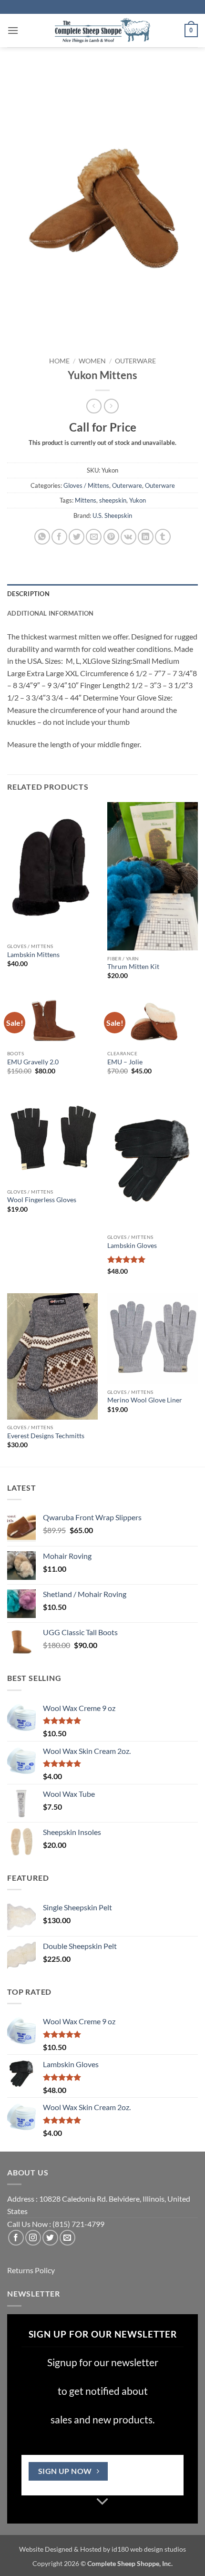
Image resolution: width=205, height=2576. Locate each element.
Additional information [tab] (51, 613)
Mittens (86, 500)
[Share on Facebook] (59, 537)
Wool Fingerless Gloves (42, 1200)
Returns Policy (31, 2270)
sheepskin (113, 500)
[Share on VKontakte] (128, 537)
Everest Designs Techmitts (46, 1436)
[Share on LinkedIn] (146, 537)
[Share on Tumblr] (163, 537)
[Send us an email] (67, 2238)
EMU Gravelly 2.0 (33, 1062)
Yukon (138, 500)
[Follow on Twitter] (50, 2238)
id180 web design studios (149, 2549)
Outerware (135, 361)
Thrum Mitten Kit (133, 967)
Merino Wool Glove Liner (145, 1400)
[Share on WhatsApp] (42, 537)
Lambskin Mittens (33, 955)
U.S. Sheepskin (112, 515)
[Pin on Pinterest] (111, 537)
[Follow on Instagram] (33, 2238)
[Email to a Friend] (94, 537)
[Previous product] (111, 406)
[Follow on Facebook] (16, 2238)
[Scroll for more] (102, 2502)
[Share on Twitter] (77, 537)
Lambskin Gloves (132, 1246)
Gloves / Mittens (86, 485)
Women (92, 361)
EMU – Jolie (125, 1062)
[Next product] (94, 406)
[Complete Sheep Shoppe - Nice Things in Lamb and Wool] (102, 31)
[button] (13, 30)
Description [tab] (28, 594)
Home (59, 361)
